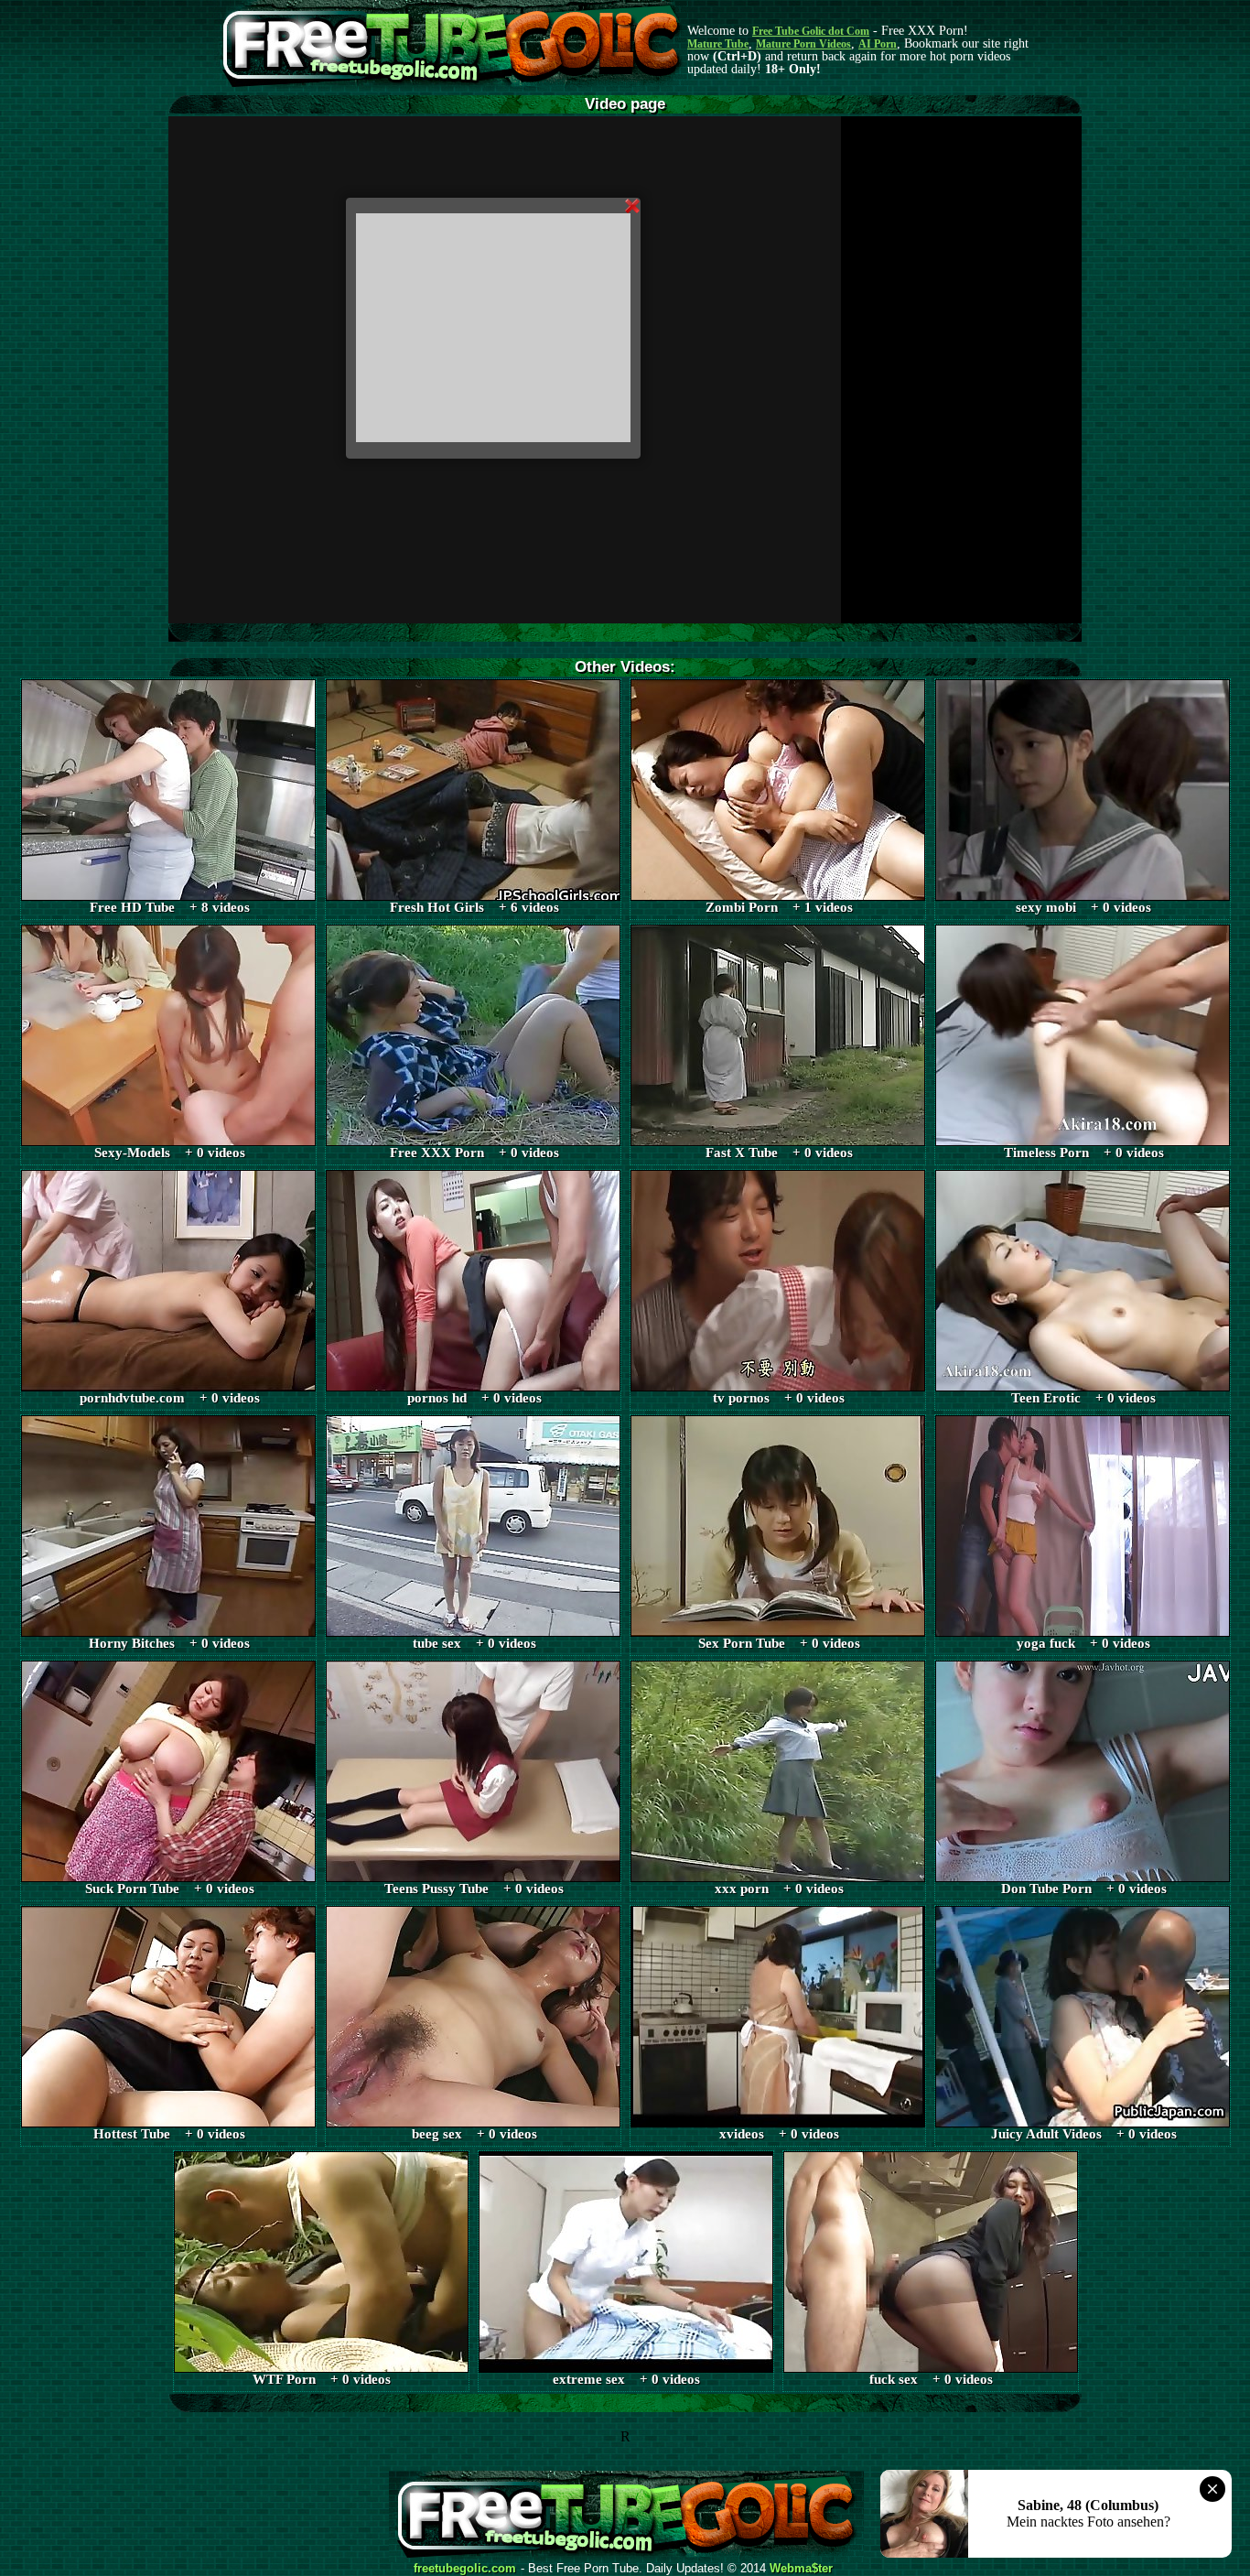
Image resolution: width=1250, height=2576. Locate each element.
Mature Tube (718, 44)
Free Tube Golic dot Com (811, 31)
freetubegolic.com (465, 2569)
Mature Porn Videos (803, 44)
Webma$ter (801, 2569)
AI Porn (878, 44)
